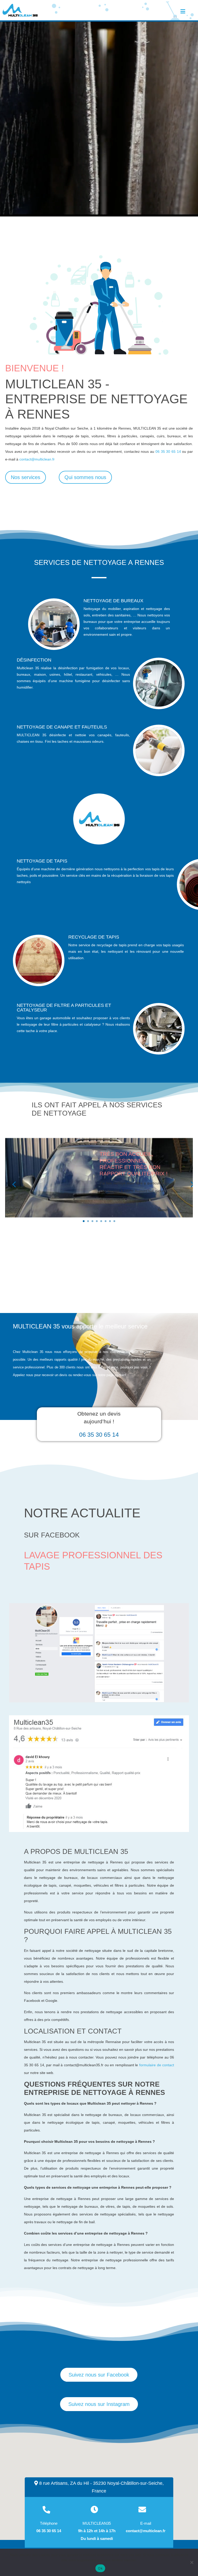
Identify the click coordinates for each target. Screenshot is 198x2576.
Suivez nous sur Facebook (99, 2375)
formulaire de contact (157, 2065)
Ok (100, 2568)
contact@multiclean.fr (37, 459)
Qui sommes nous (85, 477)
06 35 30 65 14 (168, 451)
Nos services (26, 477)
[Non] (192, 2562)
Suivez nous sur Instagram (99, 2404)
